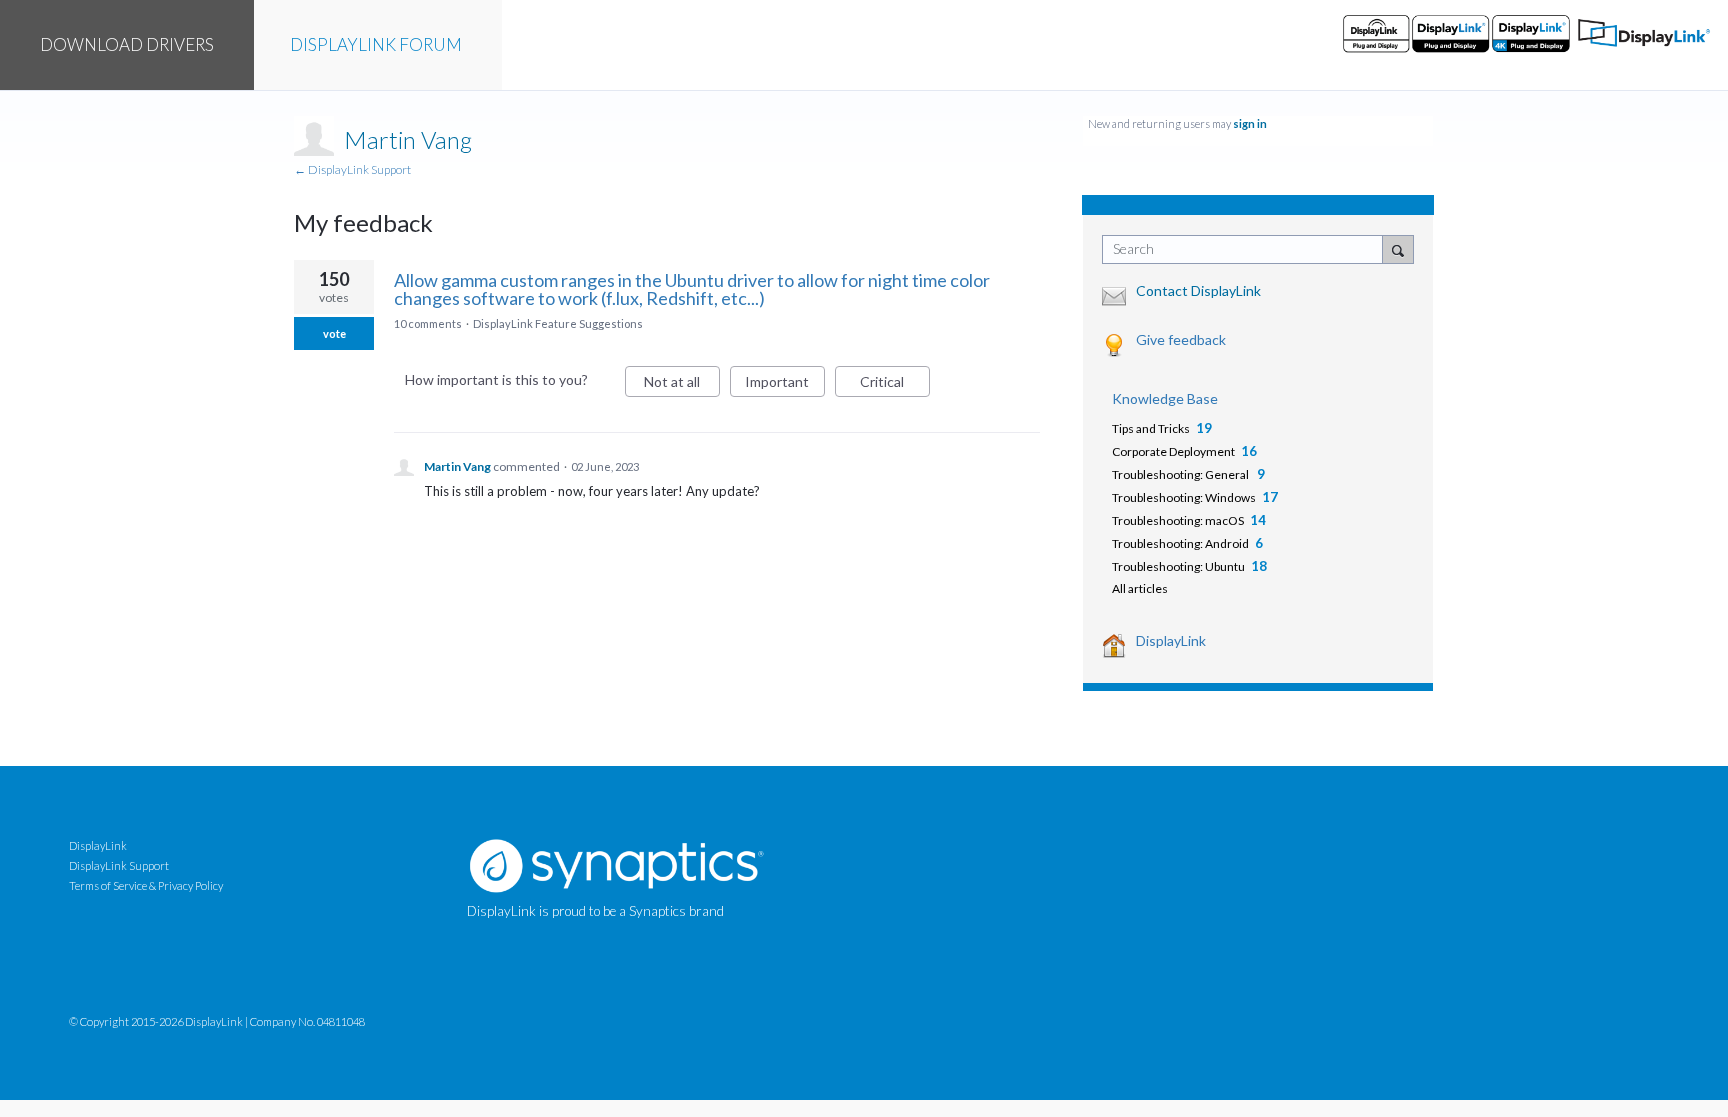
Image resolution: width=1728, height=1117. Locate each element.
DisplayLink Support (119, 865)
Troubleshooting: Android (1180, 543)
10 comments (428, 323)
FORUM (376, 44)
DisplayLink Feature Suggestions (558, 323)
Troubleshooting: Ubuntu (1178, 566)
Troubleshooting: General (1181, 474)
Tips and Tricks (1151, 428)
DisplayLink (1171, 640)
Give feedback (1181, 339)
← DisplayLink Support (352, 169)
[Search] (1398, 249)
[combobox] (1247, 249)
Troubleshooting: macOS (1178, 520)
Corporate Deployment (1173, 451)
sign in (1250, 123)
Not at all (682, 385)
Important (785, 385)
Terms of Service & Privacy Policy (146, 885)
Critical (895, 385)
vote (334, 333)
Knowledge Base (1165, 398)
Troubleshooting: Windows (1184, 497)
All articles (1140, 588)
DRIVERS (127, 44)
